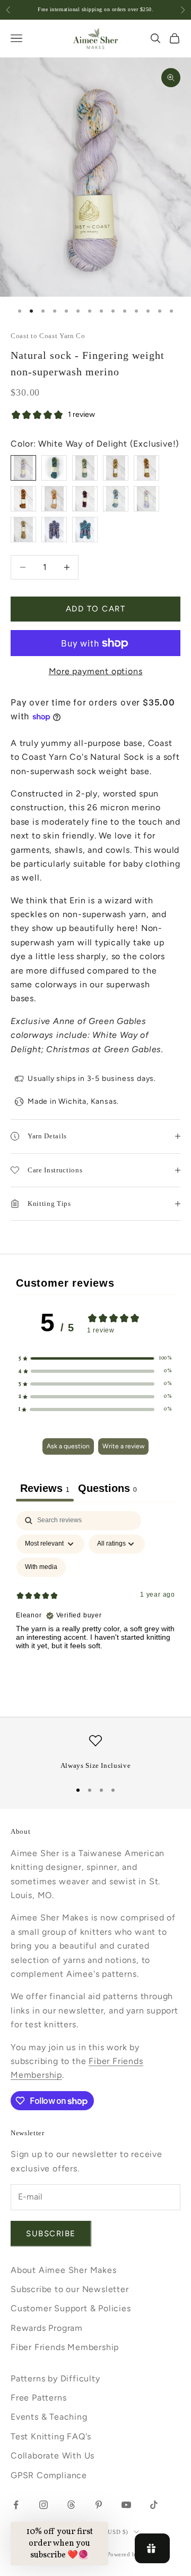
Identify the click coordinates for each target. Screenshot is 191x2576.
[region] (95, 1753)
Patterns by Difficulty (55, 2378)
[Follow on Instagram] (44, 2505)
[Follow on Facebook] (16, 2505)
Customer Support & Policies (71, 2308)
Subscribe (51, 2234)
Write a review (123, 1446)
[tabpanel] (95, 1602)
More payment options (96, 671)
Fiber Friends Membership (65, 2347)
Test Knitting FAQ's (51, 2436)
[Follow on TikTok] (154, 2505)
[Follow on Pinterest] (99, 2505)
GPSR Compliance (49, 2475)
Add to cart (96, 609)
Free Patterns (38, 2398)
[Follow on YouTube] (126, 2505)
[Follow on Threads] (71, 2505)
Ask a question (68, 1446)
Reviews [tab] (45, 1488)
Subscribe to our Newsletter (70, 2289)
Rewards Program (47, 2328)
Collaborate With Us (53, 2456)
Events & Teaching (49, 2417)
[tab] (107, 1490)
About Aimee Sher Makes (64, 2270)
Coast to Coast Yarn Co (48, 336)
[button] (95, 1358)
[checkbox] (41, 1567)
